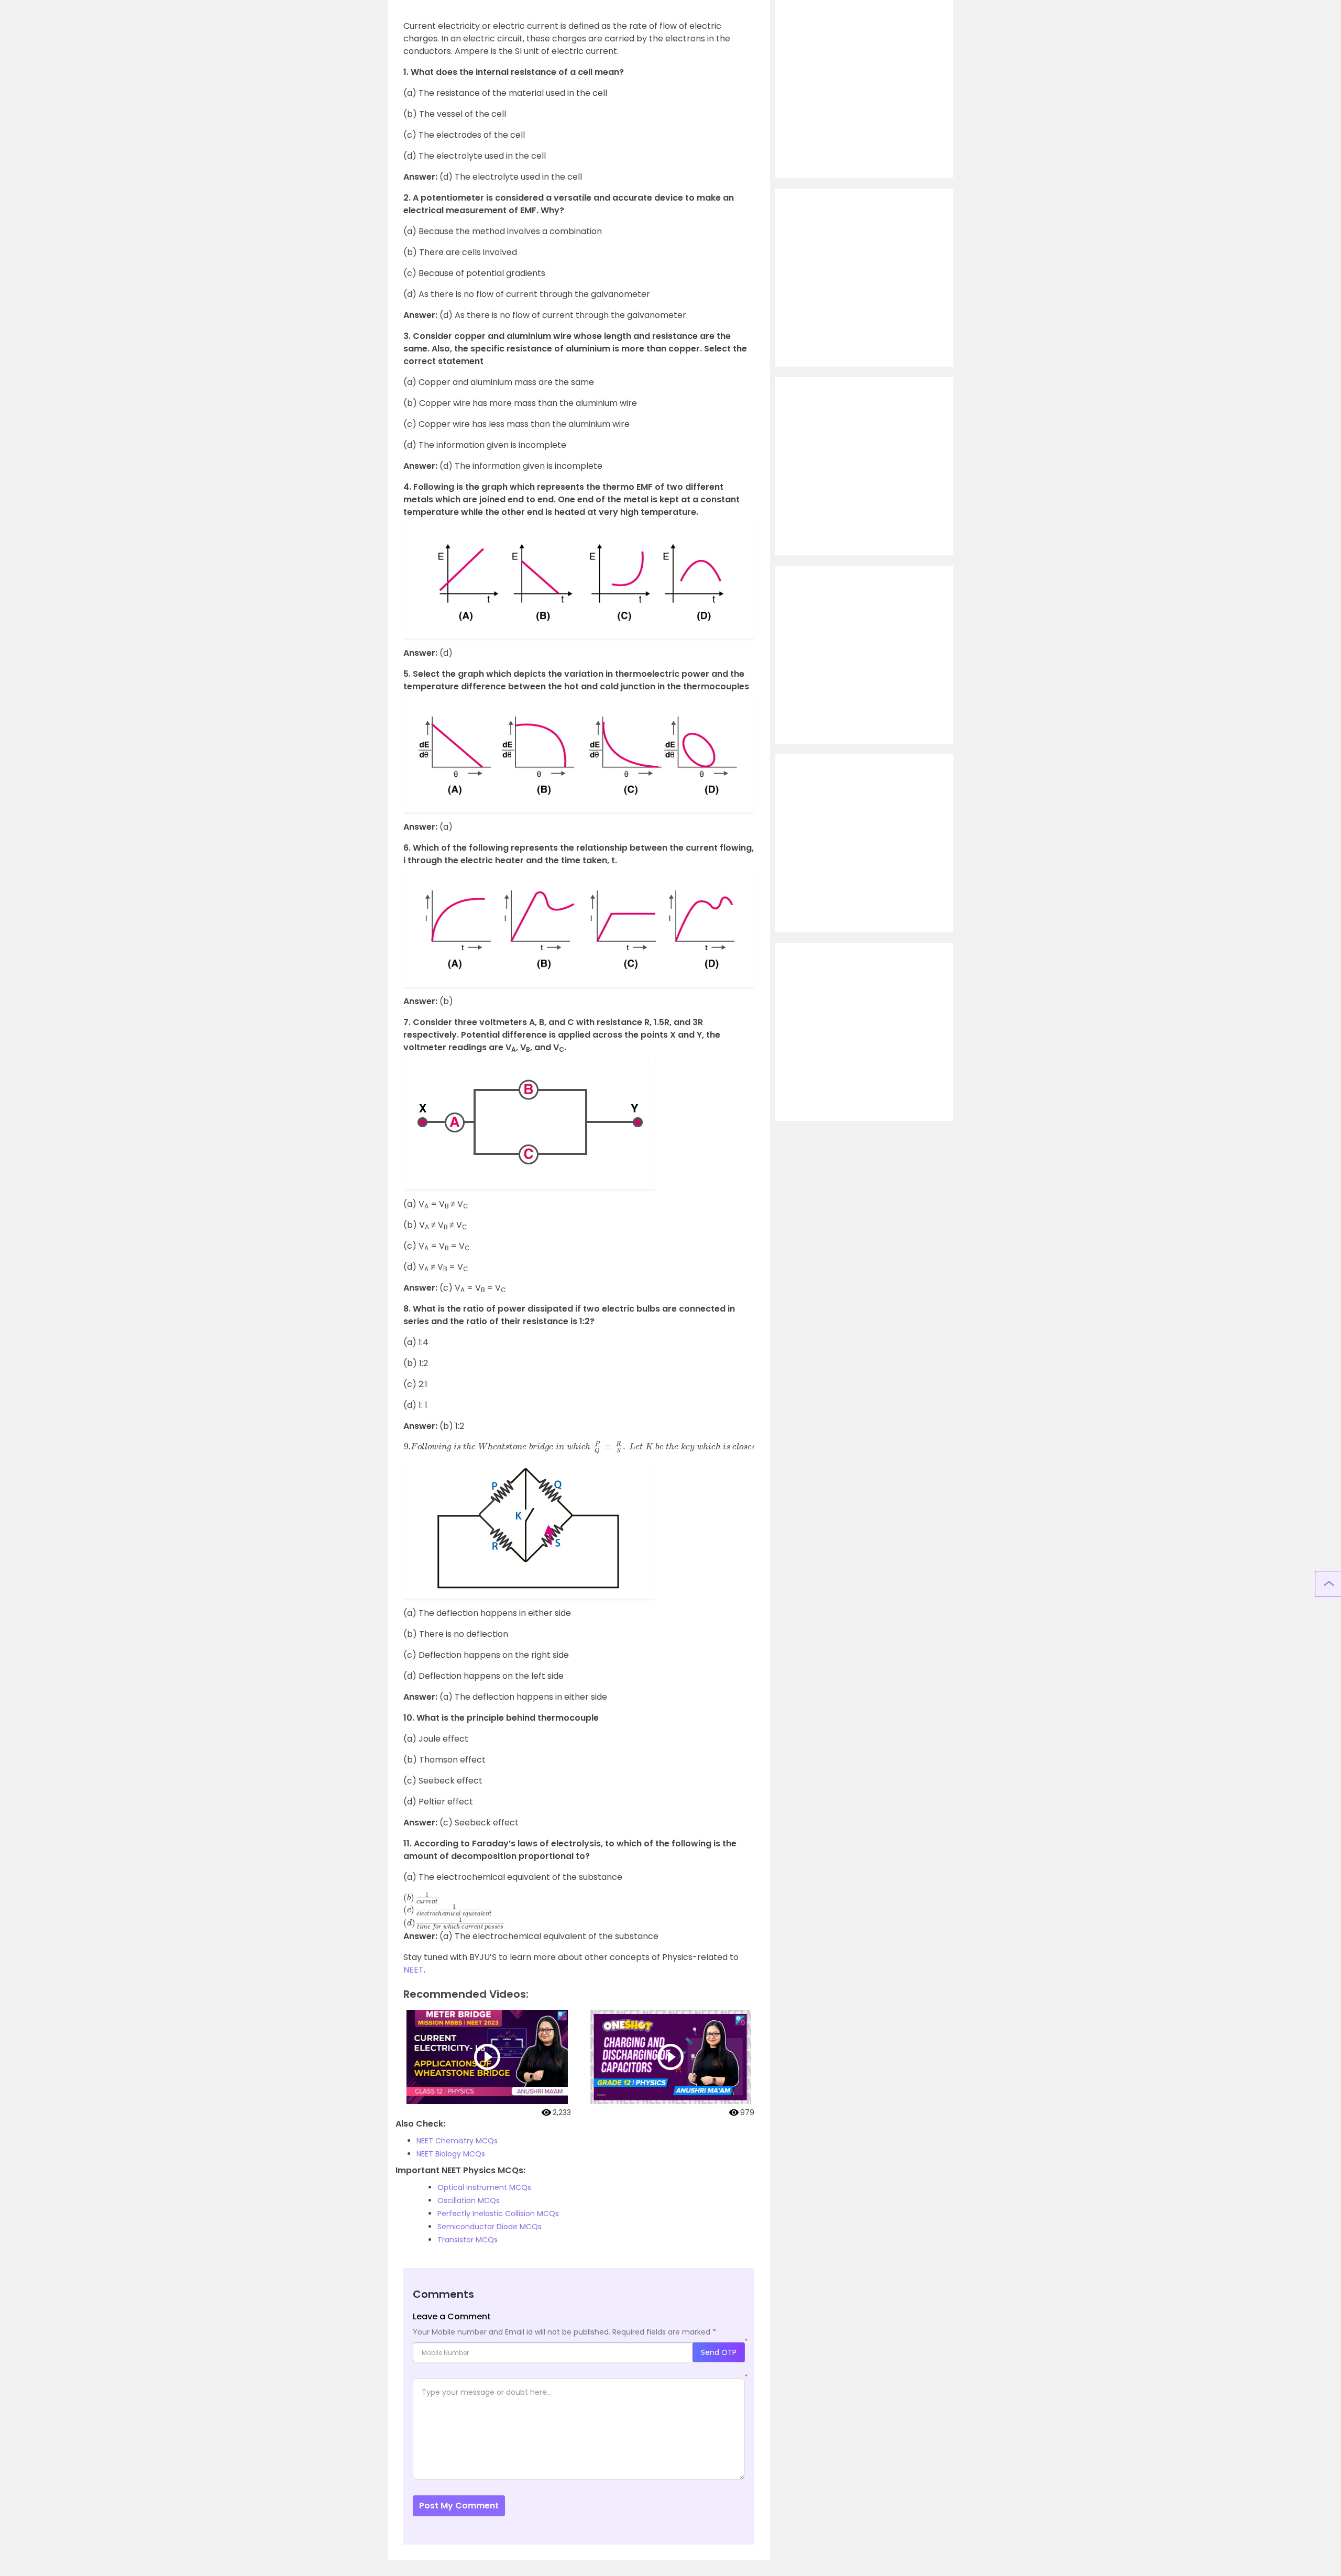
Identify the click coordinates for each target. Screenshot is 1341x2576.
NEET (414, 1970)
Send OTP (719, 2352)
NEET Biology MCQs (451, 2154)
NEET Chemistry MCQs (457, 2141)
